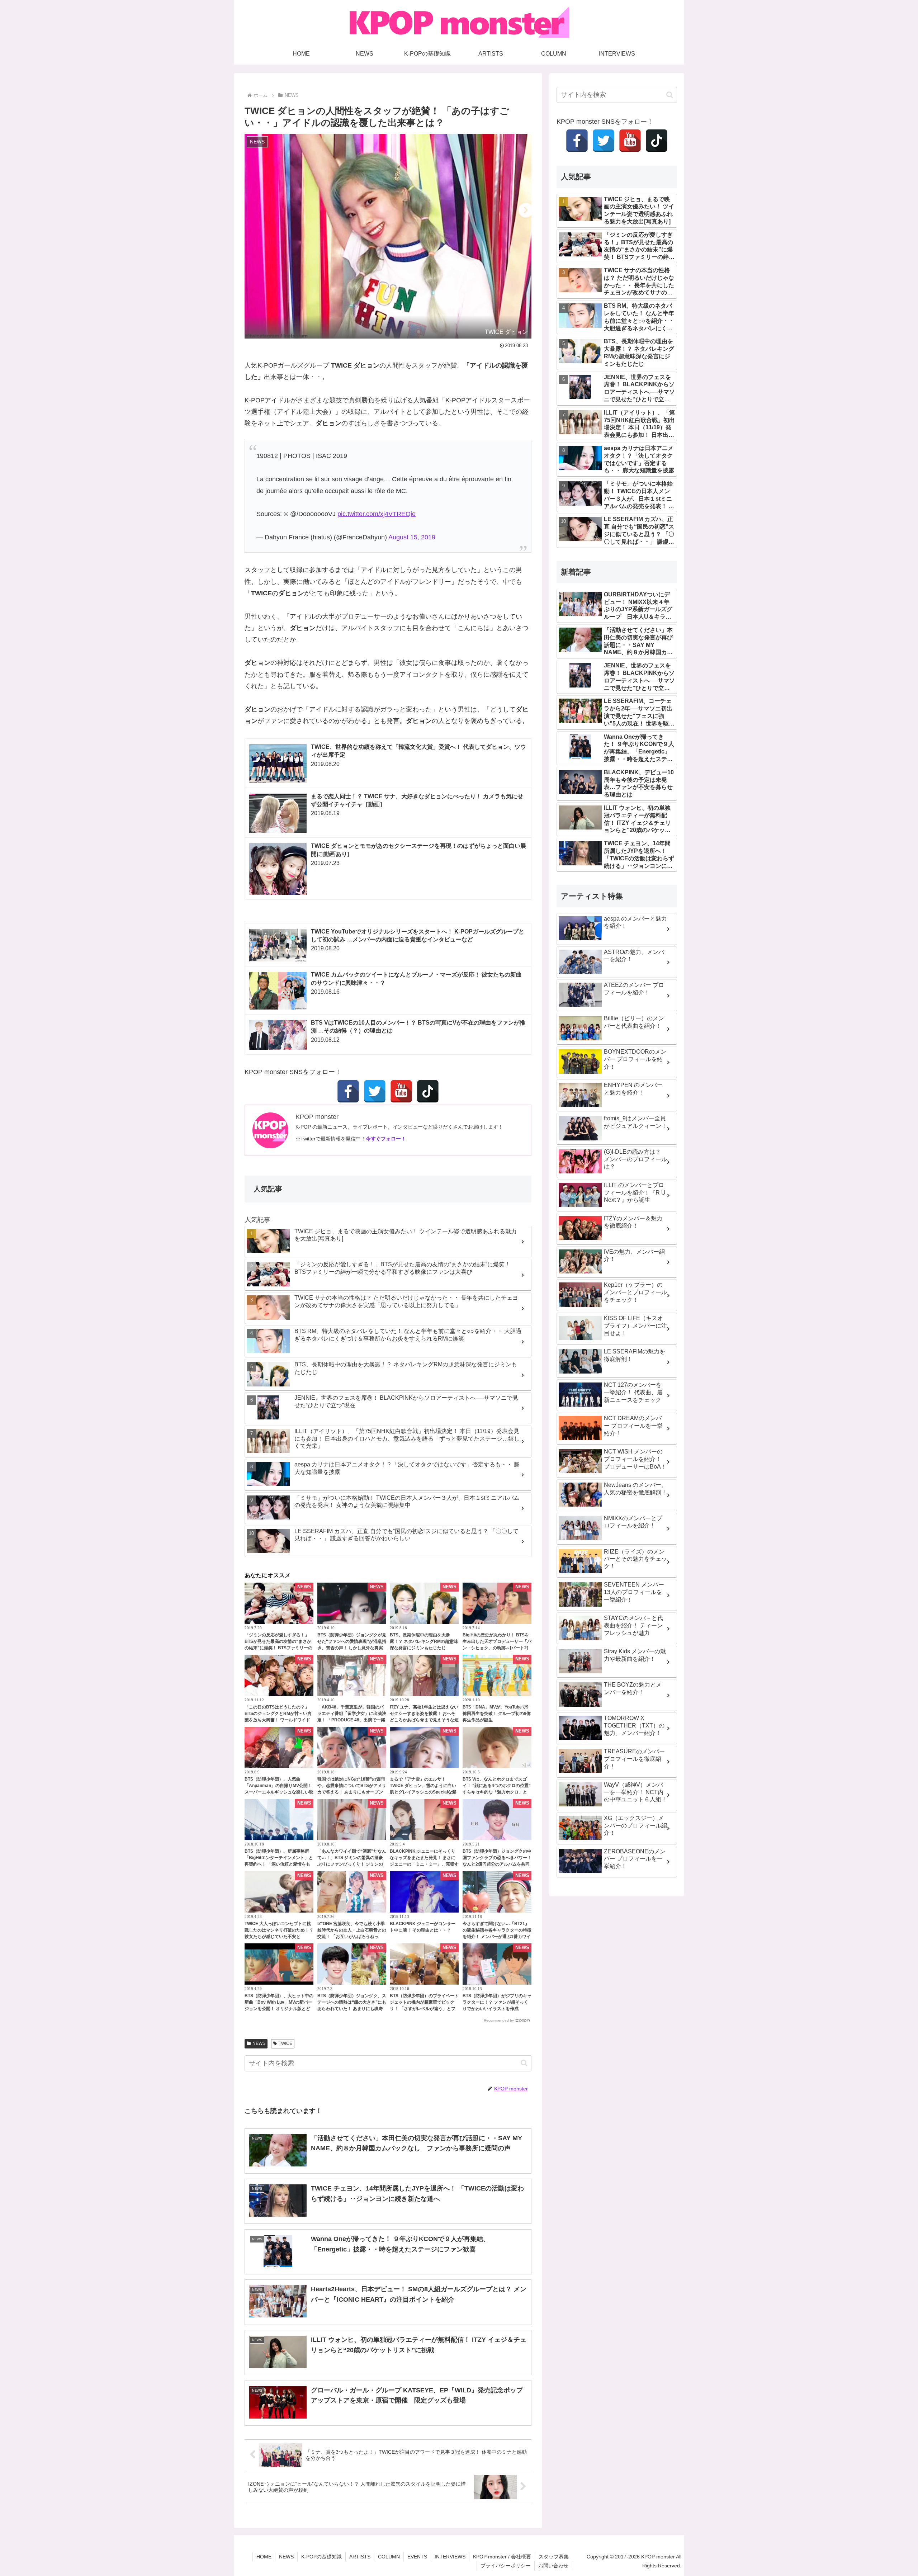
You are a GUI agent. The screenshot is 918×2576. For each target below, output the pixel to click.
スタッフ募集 (554, 2557)
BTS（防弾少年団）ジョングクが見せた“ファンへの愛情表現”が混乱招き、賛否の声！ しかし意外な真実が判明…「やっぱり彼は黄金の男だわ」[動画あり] (352, 1648)
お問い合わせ (553, 2566)
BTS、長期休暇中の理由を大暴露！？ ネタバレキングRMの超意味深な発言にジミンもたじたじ (424, 1641)
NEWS (259, 2043)
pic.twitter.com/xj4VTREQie (377, 514)
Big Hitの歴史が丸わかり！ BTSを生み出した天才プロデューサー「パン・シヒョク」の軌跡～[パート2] (497, 1641)
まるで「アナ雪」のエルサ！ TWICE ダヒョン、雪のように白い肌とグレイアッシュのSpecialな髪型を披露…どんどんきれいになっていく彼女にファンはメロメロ (424, 1792)
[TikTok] (428, 1091)
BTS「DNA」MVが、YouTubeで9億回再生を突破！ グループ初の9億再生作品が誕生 (497, 1714)
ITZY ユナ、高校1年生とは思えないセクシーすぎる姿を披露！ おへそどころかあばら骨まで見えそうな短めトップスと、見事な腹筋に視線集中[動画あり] (424, 1720)
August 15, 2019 (412, 537)
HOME (264, 2557)
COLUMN (389, 2557)
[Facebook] (348, 1091)
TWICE (285, 2043)
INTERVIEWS (450, 2557)
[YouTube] (401, 1091)
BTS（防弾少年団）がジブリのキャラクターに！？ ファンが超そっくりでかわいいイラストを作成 (497, 2002)
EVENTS (417, 2557)
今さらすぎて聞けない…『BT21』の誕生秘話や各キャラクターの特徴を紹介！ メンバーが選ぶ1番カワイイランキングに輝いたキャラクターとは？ (497, 1937)
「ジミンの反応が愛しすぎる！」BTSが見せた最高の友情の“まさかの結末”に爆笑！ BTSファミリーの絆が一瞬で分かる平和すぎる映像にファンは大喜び (279, 1648)
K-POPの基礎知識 (321, 2557)
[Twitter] (375, 1091)
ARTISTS (360, 2557)
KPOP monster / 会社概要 (502, 2557)
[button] (524, 2063)
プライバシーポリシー (506, 2566)
